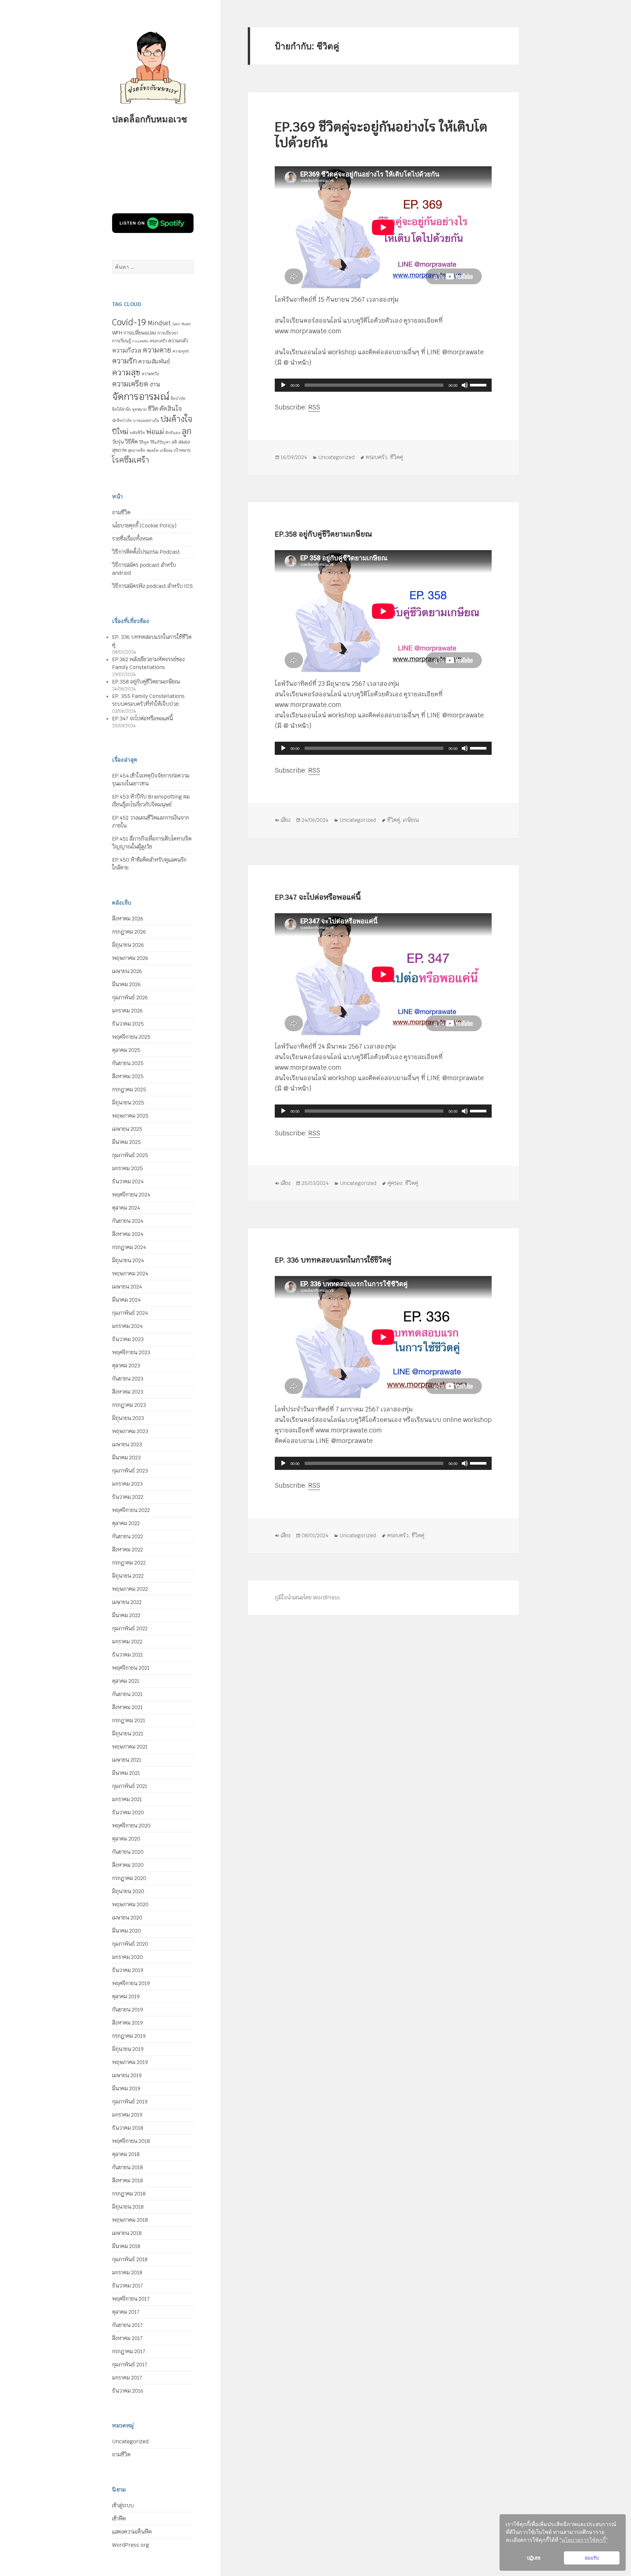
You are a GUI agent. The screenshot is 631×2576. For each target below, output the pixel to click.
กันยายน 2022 (128, 1536)
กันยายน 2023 (128, 1379)
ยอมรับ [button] (592, 2558)
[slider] (479, 384)
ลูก (187, 431)
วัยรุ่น (118, 442)
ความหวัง (150, 374)
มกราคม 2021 (127, 1799)
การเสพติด (140, 341)
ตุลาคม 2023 (126, 1366)
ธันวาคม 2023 (128, 1339)
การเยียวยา (168, 333)
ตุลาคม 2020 (126, 1839)
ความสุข (126, 372)
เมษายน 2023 (127, 1444)
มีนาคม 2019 (126, 2089)
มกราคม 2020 (128, 1957)
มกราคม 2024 (127, 1326)
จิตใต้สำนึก (121, 409)
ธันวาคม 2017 (128, 2286)
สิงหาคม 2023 (128, 1392)
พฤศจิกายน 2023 (131, 1352)
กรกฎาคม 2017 (129, 2351)
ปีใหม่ (120, 432)
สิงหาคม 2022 (128, 1550)
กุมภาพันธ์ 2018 (130, 2259)
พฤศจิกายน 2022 (131, 1510)
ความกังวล (127, 350)
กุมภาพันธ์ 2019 (130, 2102)
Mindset (159, 323)
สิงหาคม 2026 (128, 919)
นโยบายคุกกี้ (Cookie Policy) (144, 526)
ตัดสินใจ (171, 408)
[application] (383, 385)
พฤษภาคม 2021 (130, 1747)
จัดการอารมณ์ (141, 396)
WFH (117, 333)
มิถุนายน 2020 (128, 1891)
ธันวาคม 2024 (128, 1182)
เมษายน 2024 (127, 1287)
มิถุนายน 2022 (128, 1576)
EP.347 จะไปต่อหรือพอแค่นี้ (142, 719)
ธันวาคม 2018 (128, 2128)
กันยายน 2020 (128, 1852)
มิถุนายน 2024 (128, 1260)
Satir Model (181, 324)
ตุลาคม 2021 (126, 1681)
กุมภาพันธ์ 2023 (130, 1471)
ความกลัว (178, 341)
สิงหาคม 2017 (127, 2338)
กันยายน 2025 (128, 1063)
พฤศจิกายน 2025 (131, 1037)
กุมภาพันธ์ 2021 (130, 1786)
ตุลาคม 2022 (126, 1523)
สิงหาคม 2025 (128, 1076)
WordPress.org (131, 2545)
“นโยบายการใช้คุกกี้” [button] (584, 2540)
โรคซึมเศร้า (130, 460)
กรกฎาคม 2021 (129, 1720)
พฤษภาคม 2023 (130, 1431)
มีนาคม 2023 (126, 1458)
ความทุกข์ (181, 351)
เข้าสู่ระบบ (123, 2506)
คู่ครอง (395, 1183)
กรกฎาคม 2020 (129, 1878)
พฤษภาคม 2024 (130, 1274)
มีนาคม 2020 (127, 1931)
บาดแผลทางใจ (146, 421)
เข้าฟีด (119, 2519)
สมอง (184, 442)
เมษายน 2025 (127, 1129)
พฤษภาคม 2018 (130, 2220)
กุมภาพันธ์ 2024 (130, 1313)
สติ (174, 442)
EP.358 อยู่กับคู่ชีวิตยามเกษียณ (146, 682)
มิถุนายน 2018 (128, 2207)
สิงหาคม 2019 (128, 2023)
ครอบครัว (158, 341)
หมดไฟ (152, 451)
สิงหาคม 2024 (128, 1234)
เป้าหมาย (182, 450)
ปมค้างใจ (176, 419)
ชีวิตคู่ (397, 457)
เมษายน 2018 (127, 2233)
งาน (155, 384)
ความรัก (125, 361)
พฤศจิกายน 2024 (131, 1195)
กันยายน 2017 (127, 2325)
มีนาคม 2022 (126, 1615)
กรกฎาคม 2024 (129, 1247)
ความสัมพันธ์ (154, 361)
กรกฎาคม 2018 (129, 2194)
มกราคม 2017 (127, 2378)
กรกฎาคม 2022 (129, 1563)
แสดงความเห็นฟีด (132, 2532)
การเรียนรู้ (121, 341)
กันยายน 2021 (127, 1694)
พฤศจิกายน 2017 (131, 2299)
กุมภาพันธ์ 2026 (130, 998)
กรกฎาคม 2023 (129, 1405)
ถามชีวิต (121, 512)
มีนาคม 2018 (126, 2246)
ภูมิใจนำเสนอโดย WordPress (307, 1598)
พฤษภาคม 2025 (130, 1116)
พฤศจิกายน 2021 (131, 1668)
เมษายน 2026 (127, 971)
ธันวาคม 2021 (128, 1655)
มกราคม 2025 (128, 1168)
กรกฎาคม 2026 (129, 932)
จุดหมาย (139, 409)
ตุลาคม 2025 (126, 1050)
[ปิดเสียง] (465, 385)
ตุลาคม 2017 (126, 2312)
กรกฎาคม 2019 (129, 2036)
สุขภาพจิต (137, 451)
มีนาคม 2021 (126, 1773)
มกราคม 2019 (127, 2115)
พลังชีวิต (137, 433)
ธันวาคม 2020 (128, 1812)
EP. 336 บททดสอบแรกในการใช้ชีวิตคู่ (333, 1260)
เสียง (286, 820)
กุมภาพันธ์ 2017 (130, 2365)
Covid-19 (129, 322)
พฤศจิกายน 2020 (131, 1826)
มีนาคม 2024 (126, 1300)
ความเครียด (130, 384)
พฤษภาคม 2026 (130, 958)
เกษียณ (166, 451)
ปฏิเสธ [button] (534, 2558)
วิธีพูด (144, 442)
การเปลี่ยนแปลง (140, 333)
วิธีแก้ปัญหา (160, 442)
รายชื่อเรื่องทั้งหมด (132, 539)
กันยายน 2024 (128, 1221)
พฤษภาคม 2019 (130, 2062)
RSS (314, 407)
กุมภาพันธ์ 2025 (130, 1155)
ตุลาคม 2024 (126, 1208)
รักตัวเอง (173, 433)
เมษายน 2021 (127, 1760)
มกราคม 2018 (127, 2273)
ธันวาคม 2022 (128, 1497)
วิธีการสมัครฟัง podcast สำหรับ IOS (152, 586)
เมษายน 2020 (127, 1918)
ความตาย (157, 350)
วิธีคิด (131, 442)
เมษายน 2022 (127, 1602)
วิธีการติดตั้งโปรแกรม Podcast (146, 552)
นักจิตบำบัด (122, 421)
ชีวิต (153, 409)
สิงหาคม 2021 (127, 1707)
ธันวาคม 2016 (128, 2391)
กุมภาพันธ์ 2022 (130, 1628)
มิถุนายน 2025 (128, 1103)
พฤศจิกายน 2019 (131, 1983)
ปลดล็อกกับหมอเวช (150, 119)
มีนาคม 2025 (127, 1142)
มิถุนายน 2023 (128, 1418)
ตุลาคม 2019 (126, 1996)
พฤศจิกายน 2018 (131, 2141)
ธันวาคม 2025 (128, 1024)
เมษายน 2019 (127, 2075)
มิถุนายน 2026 (128, 945)
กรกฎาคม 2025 (129, 1090)
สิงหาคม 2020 (128, 1865)
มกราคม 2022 (127, 1642)
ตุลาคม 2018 (126, 2154)
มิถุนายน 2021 (128, 1734)
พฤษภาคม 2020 (130, 1904)
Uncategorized (130, 2441)
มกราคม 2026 (127, 1011)
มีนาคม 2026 (126, 984)
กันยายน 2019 (128, 2010)
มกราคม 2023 (127, 1484)
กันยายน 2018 (128, 2167)
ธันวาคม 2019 (128, 1970)
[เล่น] (283, 385)
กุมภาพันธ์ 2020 (130, 1944)
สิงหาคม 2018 (128, 2181)
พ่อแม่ (155, 432)
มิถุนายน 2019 (128, 2049)
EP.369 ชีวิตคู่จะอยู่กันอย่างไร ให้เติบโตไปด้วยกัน (381, 135)
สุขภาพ (119, 450)
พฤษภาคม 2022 (130, 1589)
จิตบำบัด (178, 399)
